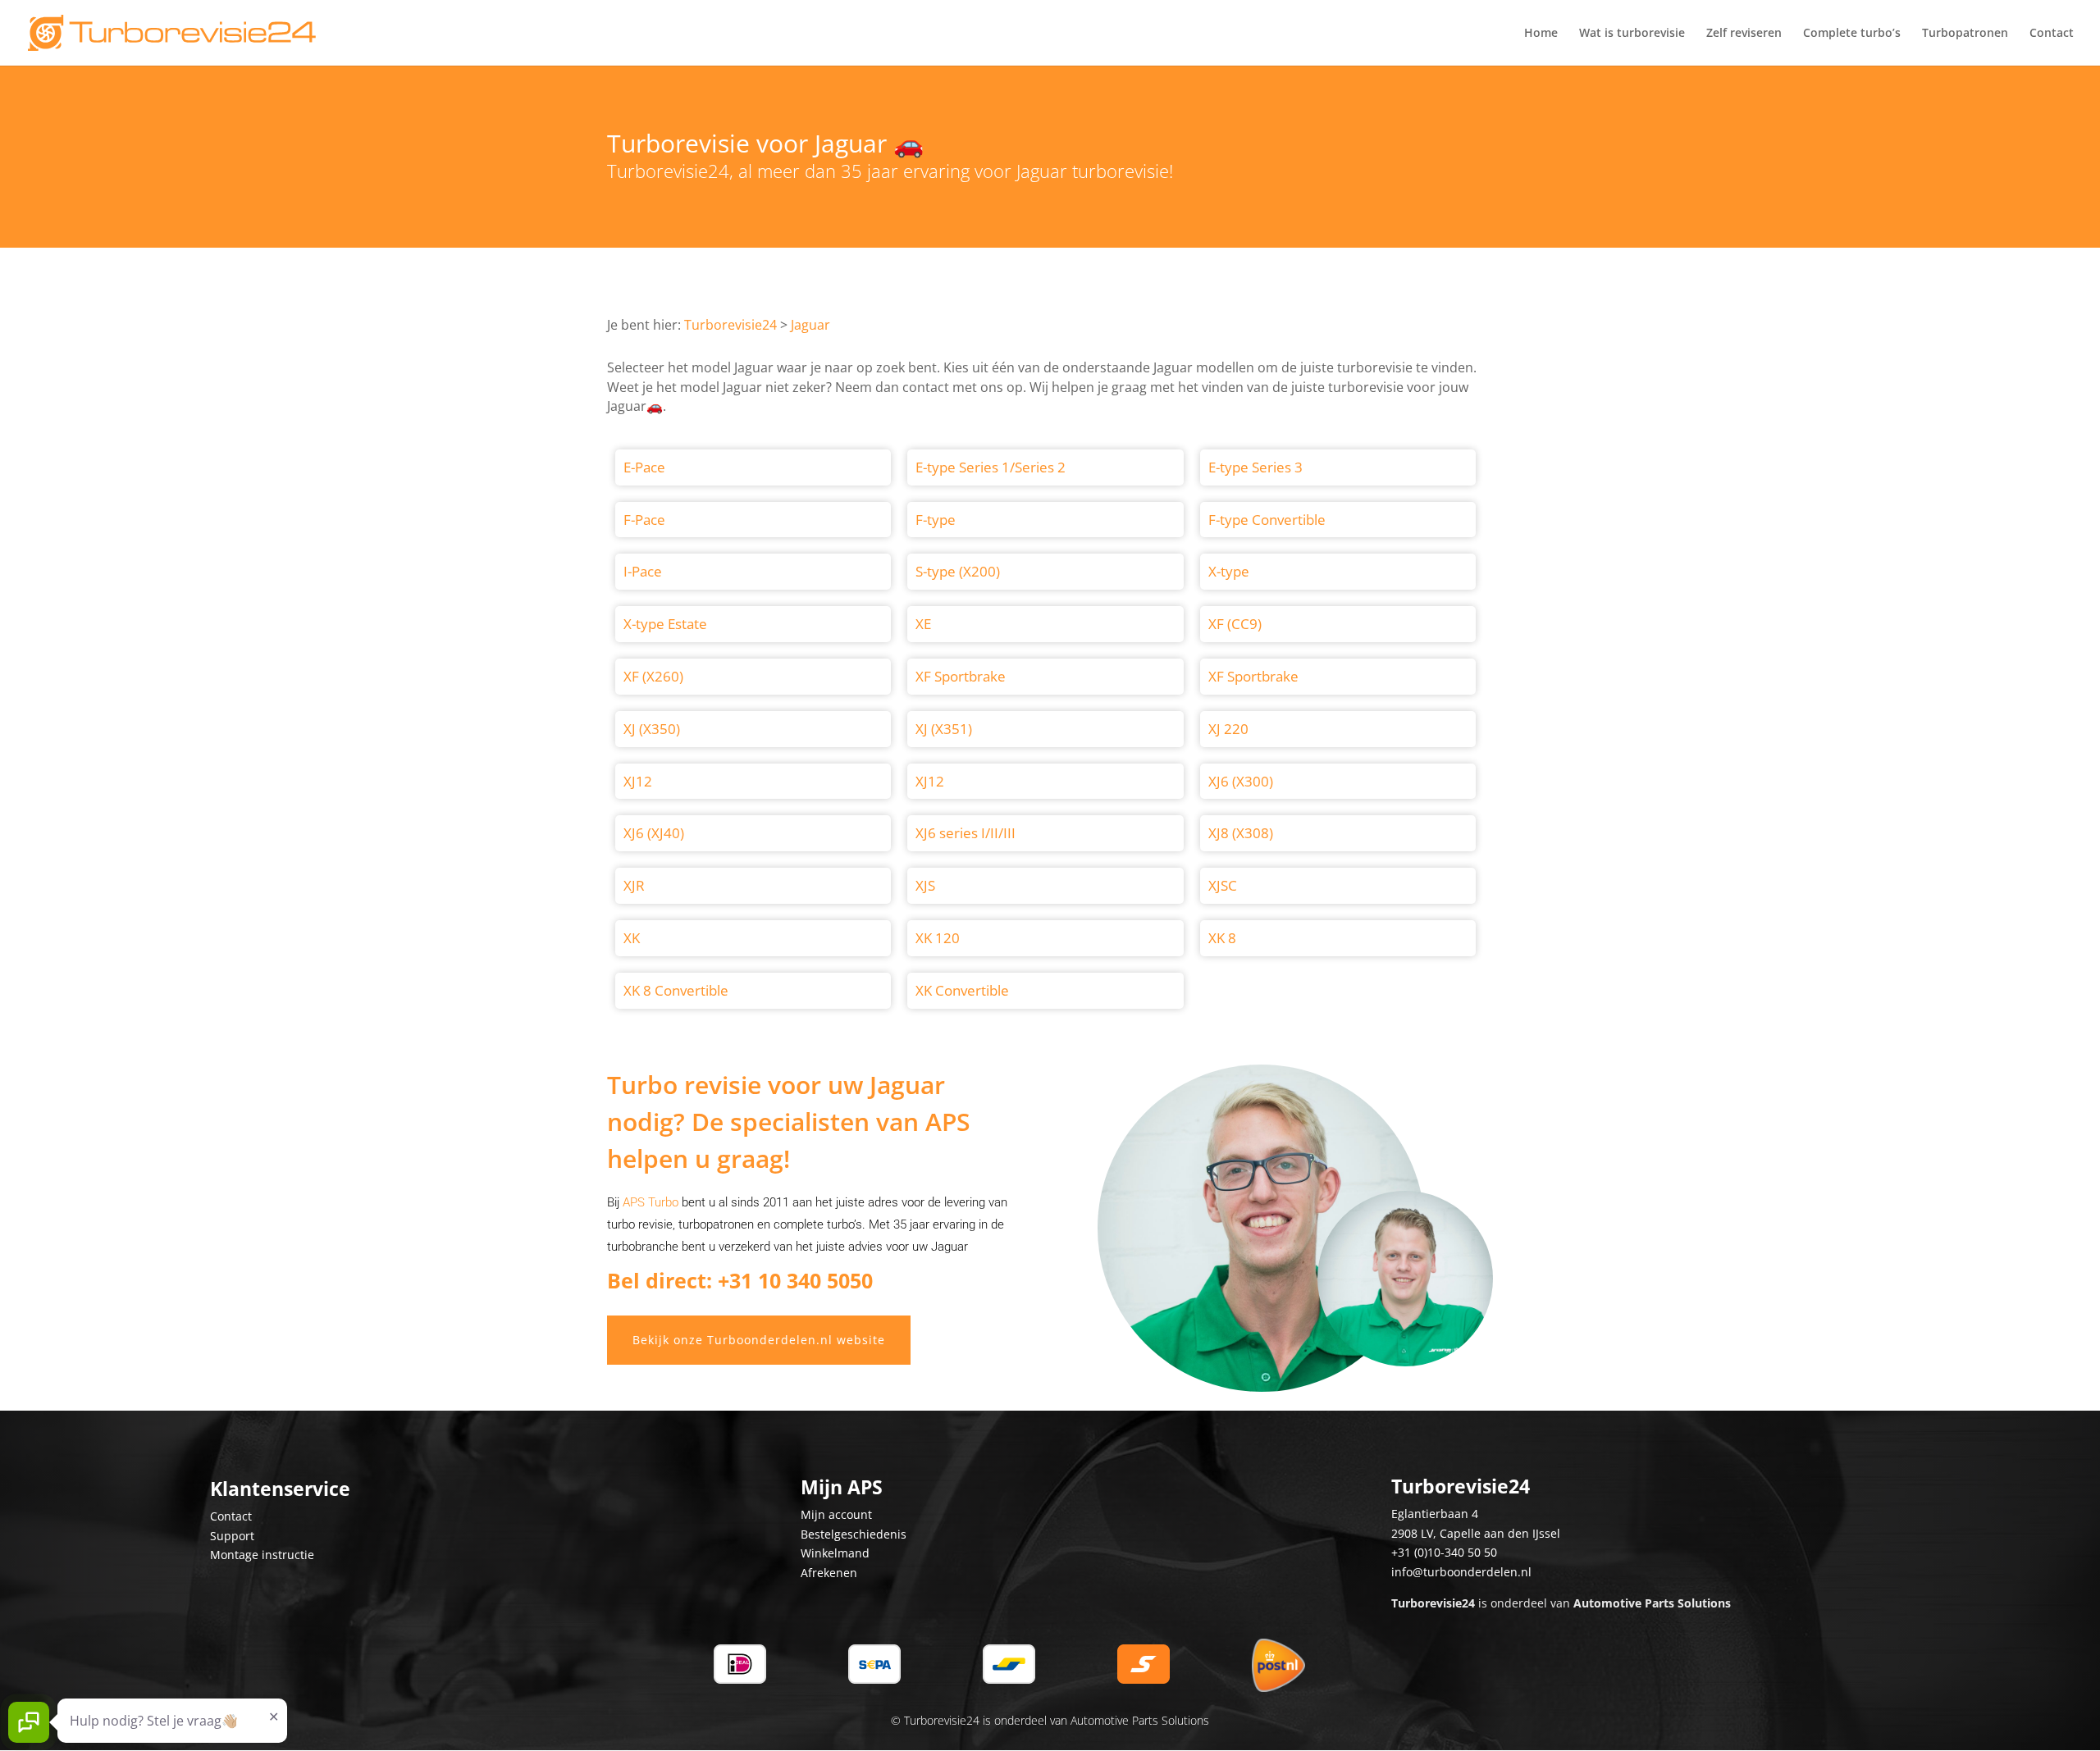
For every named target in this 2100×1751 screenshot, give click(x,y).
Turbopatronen (1965, 34)
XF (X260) (653, 676)
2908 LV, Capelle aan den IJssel (1476, 1533)
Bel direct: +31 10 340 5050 (740, 1280)
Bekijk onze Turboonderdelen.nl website (759, 1340)
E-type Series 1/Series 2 (991, 467)
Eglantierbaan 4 (1435, 1514)
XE (923, 624)
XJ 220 (1228, 729)
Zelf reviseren (1744, 34)
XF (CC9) (1235, 624)
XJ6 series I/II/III (966, 833)
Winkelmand (835, 1553)
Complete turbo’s (1852, 34)
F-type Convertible (1267, 520)
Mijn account (836, 1514)
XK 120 (938, 938)
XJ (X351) (944, 729)
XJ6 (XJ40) (654, 833)
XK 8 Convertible (676, 990)
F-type (936, 520)
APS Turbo (651, 1202)
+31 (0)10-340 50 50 (1444, 1552)
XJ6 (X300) (1241, 781)
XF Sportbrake (961, 676)
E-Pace (644, 467)
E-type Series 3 (1255, 467)
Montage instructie (262, 1555)
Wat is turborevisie (1632, 34)
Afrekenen (829, 1573)
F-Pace (644, 520)
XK (632, 938)
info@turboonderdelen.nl (1461, 1572)
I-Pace (643, 571)
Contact (2052, 34)
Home (1541, 34)
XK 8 (1222, 938)
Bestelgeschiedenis (854, 1534)
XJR (634, 885)
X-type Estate (665, 624)
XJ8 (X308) (1241, 833)
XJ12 (638, 781)
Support (232, 1536)
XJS (925, 885)
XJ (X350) (652, 729)
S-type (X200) (958, 571)
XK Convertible (962, 990)
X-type (1229, 571)
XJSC (1223, 885)
